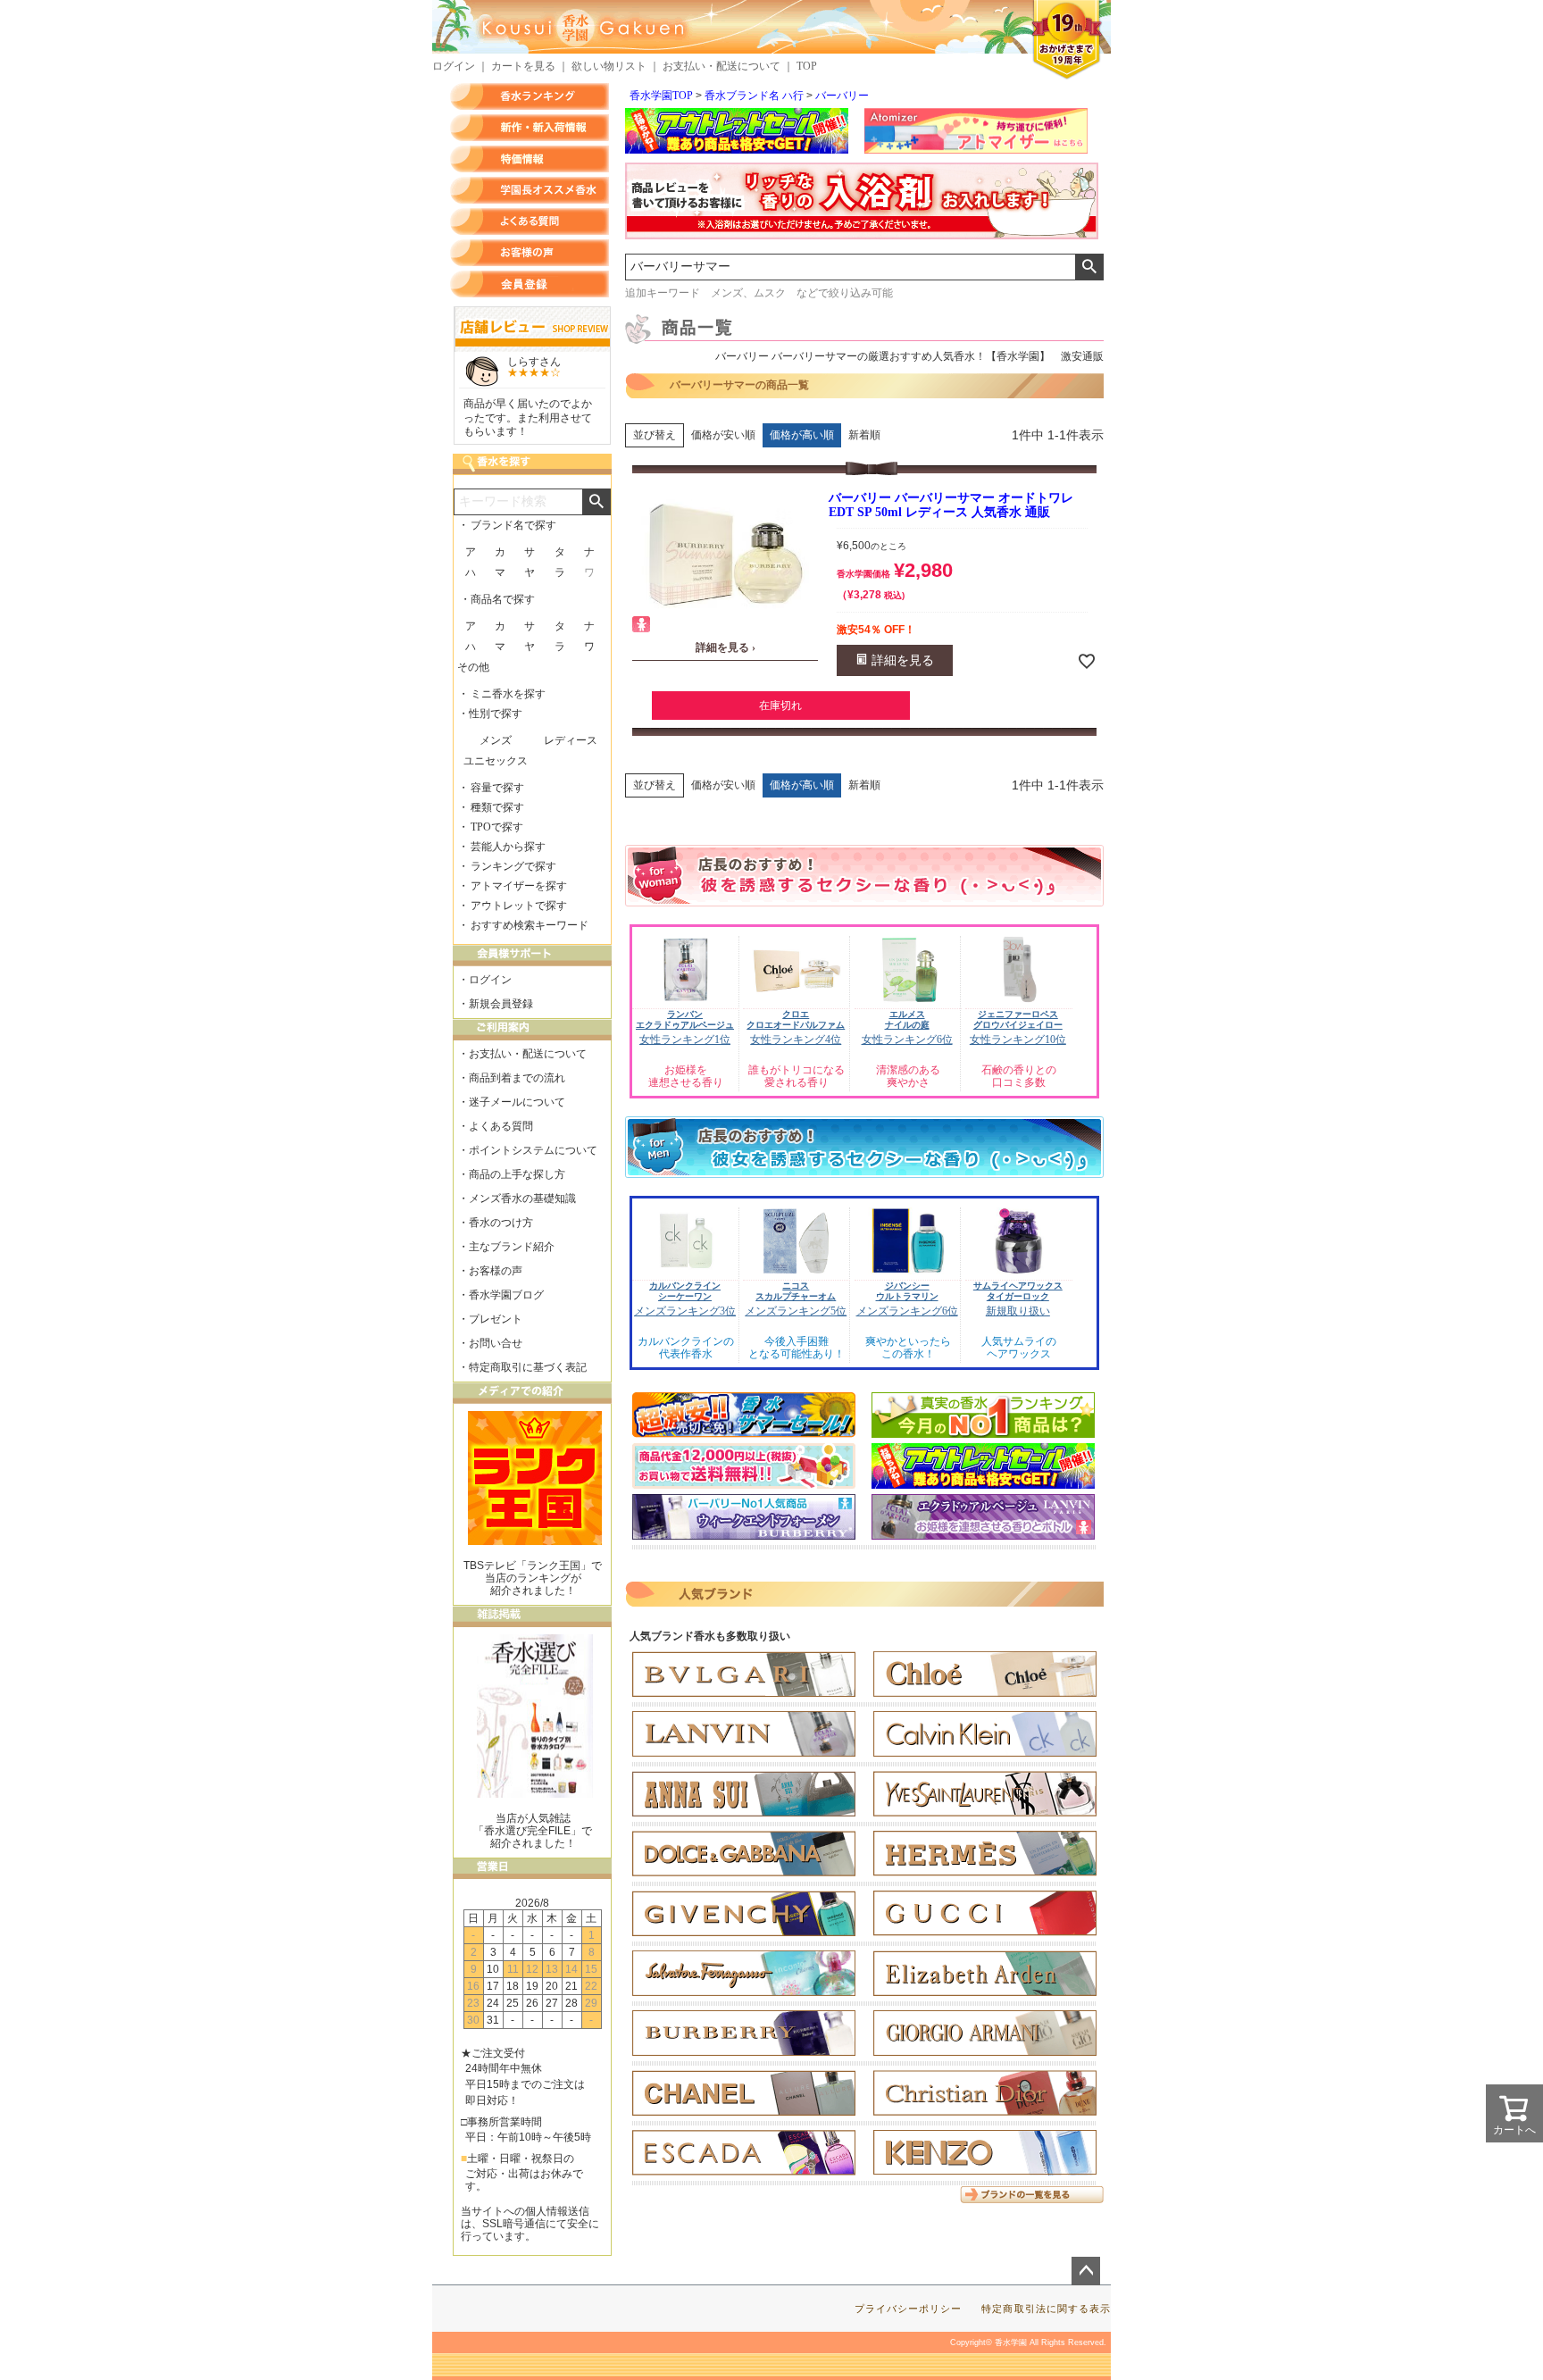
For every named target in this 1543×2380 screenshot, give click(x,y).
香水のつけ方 (501, 1223)
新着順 (864, 435)
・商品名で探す (497, 599)
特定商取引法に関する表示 (1046, 2309)
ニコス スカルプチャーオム (796, 1291)
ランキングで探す (513, 866)
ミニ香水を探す (508, 694)
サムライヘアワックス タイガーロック (1018, 1291)
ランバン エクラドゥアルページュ (685, 1019)
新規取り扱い (1018, 1311)
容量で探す (497, 788)
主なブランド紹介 (512, 1247)
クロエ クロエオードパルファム (796, 1019)
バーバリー (842, 96)
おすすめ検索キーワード (530, 925)
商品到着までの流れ (517, 1078)
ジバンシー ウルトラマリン (907, 1291)
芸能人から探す (508, 847)
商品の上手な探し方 (517, 1174)
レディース (571, 740)
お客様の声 (530, 253)
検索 (1089, 267)
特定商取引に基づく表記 (528, 1367)
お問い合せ (496, 1343)
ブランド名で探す (513, 525)
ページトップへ (1086, 2271)
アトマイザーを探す (519, 886)
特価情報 (530, 159)
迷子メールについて (517, 1102)
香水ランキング (530, 96)
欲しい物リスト (609, 66)
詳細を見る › (726, 647)
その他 (473, 667)
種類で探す (497, 807)
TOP (807, 66)
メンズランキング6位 (907, 1311)
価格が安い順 (723, 435)
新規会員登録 (501, 1004)
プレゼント (496, 1319)
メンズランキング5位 (796, 1311)
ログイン (454, 66)
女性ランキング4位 (796, 1040)
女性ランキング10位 (1018, 1040)
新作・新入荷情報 (530, 128)
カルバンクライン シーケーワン (685, 1291)
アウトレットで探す (519, 906)
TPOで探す (497, 827)
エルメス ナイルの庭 (907, 1019)
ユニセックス (496, 761)
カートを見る (523, 66)
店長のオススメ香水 (530, 190)
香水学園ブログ (506, 1295)
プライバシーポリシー (909, 2309)
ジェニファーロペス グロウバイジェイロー (1018, 1019)
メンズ (496, 740)
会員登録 (530, 284)
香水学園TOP (661, 96)
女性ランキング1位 (685, 1040)
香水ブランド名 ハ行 (754, 96)
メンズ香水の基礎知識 (522, 1198)
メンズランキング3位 (685, 1311)
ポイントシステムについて (533, 1150)
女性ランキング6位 (907, 1040)
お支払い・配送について (721, 66)
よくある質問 (530, 221)
